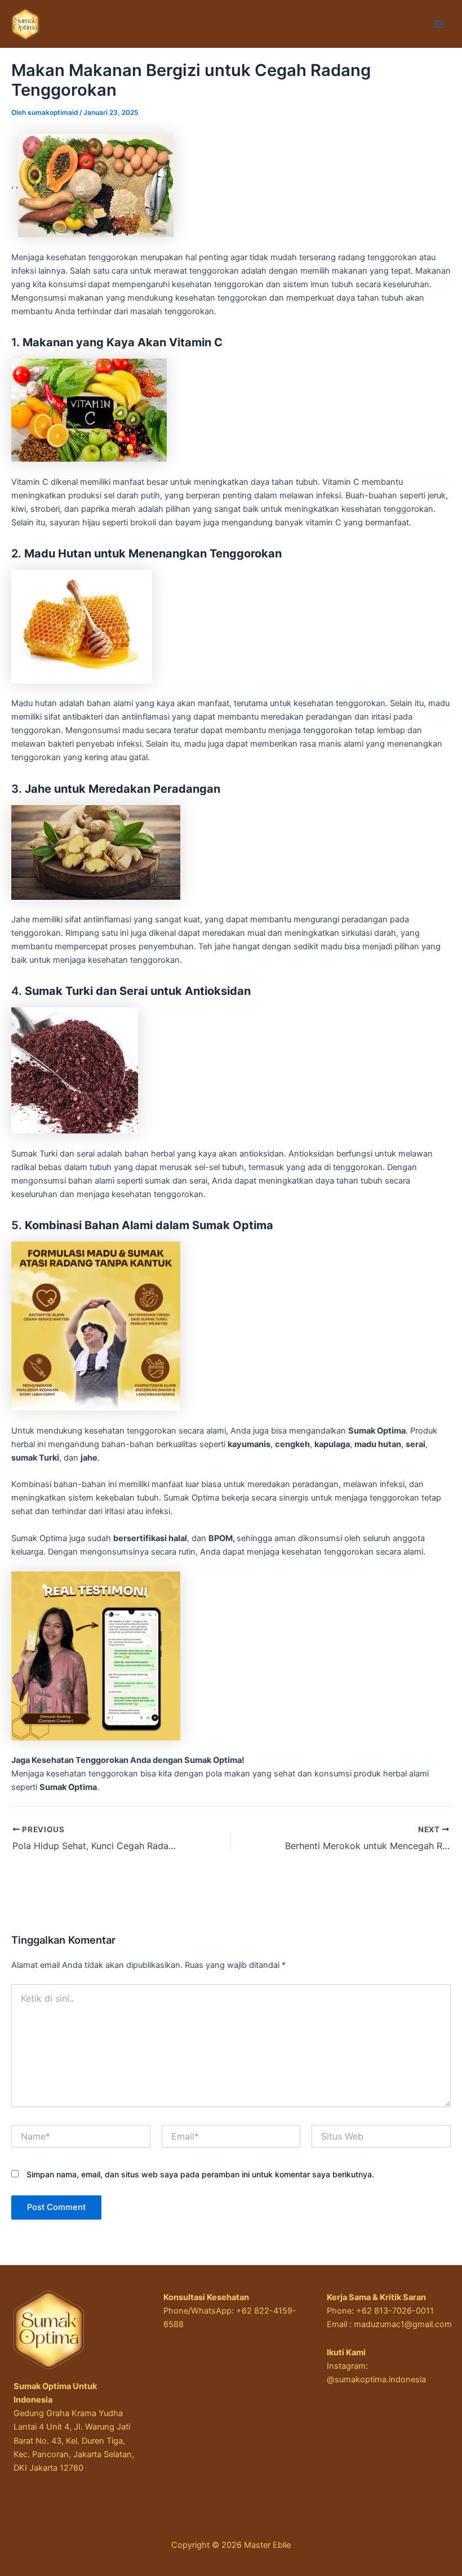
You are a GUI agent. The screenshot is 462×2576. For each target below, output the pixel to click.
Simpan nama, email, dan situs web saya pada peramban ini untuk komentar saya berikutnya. (200, 2174)
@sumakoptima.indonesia (376, 2379)
